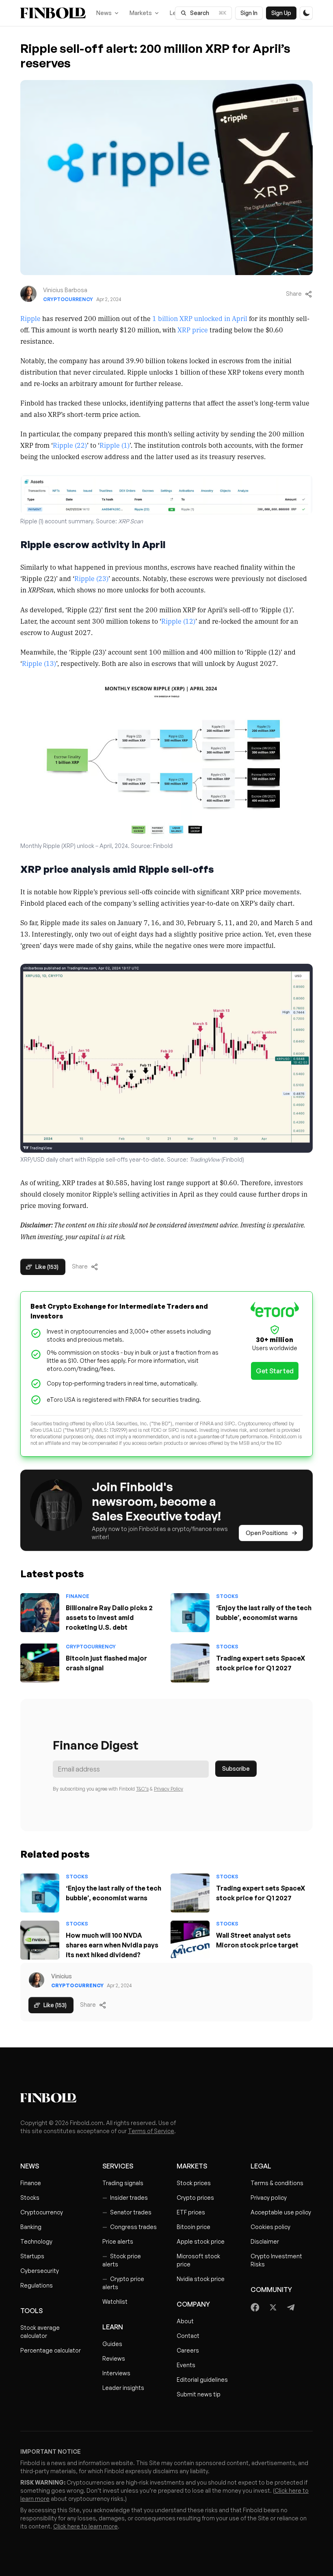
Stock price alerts (122, 2260)
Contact (188, 2336)
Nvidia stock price (201, 2279)
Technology (36, 2241)
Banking (31, 2227)
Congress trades (130, 2227)
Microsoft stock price (198, 2260)
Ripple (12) (178, 621)
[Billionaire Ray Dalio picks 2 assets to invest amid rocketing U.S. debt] (40, 1613)
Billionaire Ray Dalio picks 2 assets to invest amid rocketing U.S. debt (109, 1618)
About (185, 2321)
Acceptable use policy (281, 2212)
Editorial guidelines (202, 2380)
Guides (112, 2344)
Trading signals (123, 2183)
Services (118, 2166)
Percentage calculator (51, 2350)
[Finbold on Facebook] (255, 2307)
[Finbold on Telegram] (291, 2307)
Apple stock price (201, 2241)
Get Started (275, 1371)
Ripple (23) (91, 578)
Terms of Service (151, 2131)
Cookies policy (270, 2227)
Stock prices (194, 2183)
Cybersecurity (40, 2271)
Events (186, 2365)
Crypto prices (195, 2198)
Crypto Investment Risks (276, 2260)
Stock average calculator (40, 2332)
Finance (78, 1596)
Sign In (249, 13)
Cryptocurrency (68, 299)
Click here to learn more (85, 2526)
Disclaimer (265, 2241)
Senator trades (127, 2212)
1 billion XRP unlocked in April (200, 318)
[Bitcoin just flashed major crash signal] (40, 1663)
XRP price (193, 330)
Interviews (116, 2373)
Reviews (114, 2358)
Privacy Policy (169, 1789)
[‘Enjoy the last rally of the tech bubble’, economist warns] (190, 1613)
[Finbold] (53, 13)
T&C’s (142, 1789)
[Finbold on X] (273, 2307)
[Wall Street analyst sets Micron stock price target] (190, 1940)
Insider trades (125, 2198)
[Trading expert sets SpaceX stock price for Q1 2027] (190, 1663)
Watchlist (115, 2302)
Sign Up (281, 13)
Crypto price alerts (123, 2283)
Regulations (37, 2285)
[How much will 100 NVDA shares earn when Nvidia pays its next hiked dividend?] (40, 1940)
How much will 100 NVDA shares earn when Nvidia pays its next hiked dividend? (112, 1945)
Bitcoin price (194, 2227)
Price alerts (118, 2241)
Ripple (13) (39, 663)
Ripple (30, 318)
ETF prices (191, 2212)
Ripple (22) (70, 445)
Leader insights (123, 2388)
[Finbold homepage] (166, 2098)
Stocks (227, 1596)
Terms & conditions (277, 2183)
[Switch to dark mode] (306, 13)
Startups (32, 2256)
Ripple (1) (115, 445)
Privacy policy (269, 2198)
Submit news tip (199, 2394)
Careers (188, 2350)
